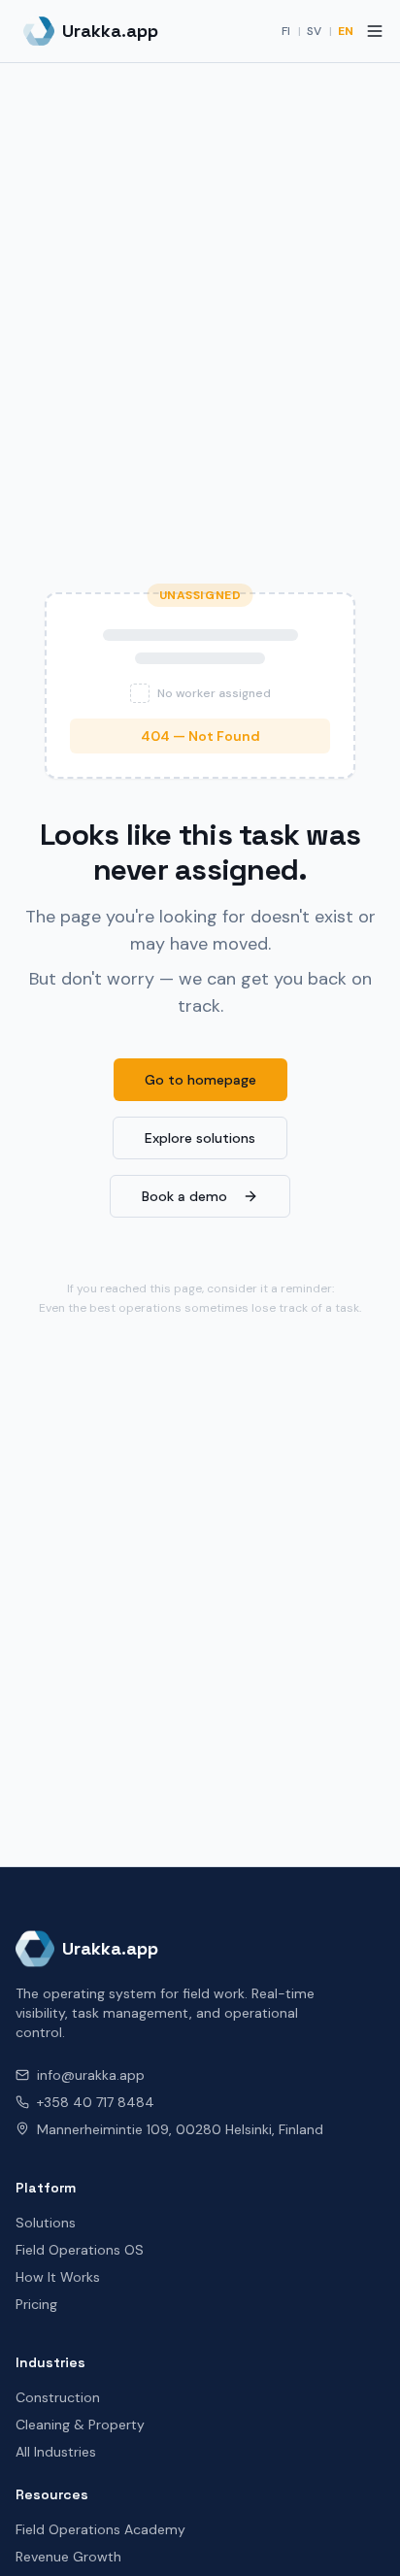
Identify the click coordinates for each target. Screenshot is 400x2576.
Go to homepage (200, 1080)
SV (314, 31)
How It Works (58, 2277)
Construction (58, 2397)
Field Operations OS (80, 2250)
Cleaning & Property (80, 2425)
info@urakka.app (91, 2075)
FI (286, 31)
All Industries (56, 2452)
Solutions (46, 2223)
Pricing (36, 2304)
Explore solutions (200, 1138)
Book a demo (184, 1196)
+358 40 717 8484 (96, 2102)
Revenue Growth (68, 2557)
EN (346, 31)
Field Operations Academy (100, 2529)
